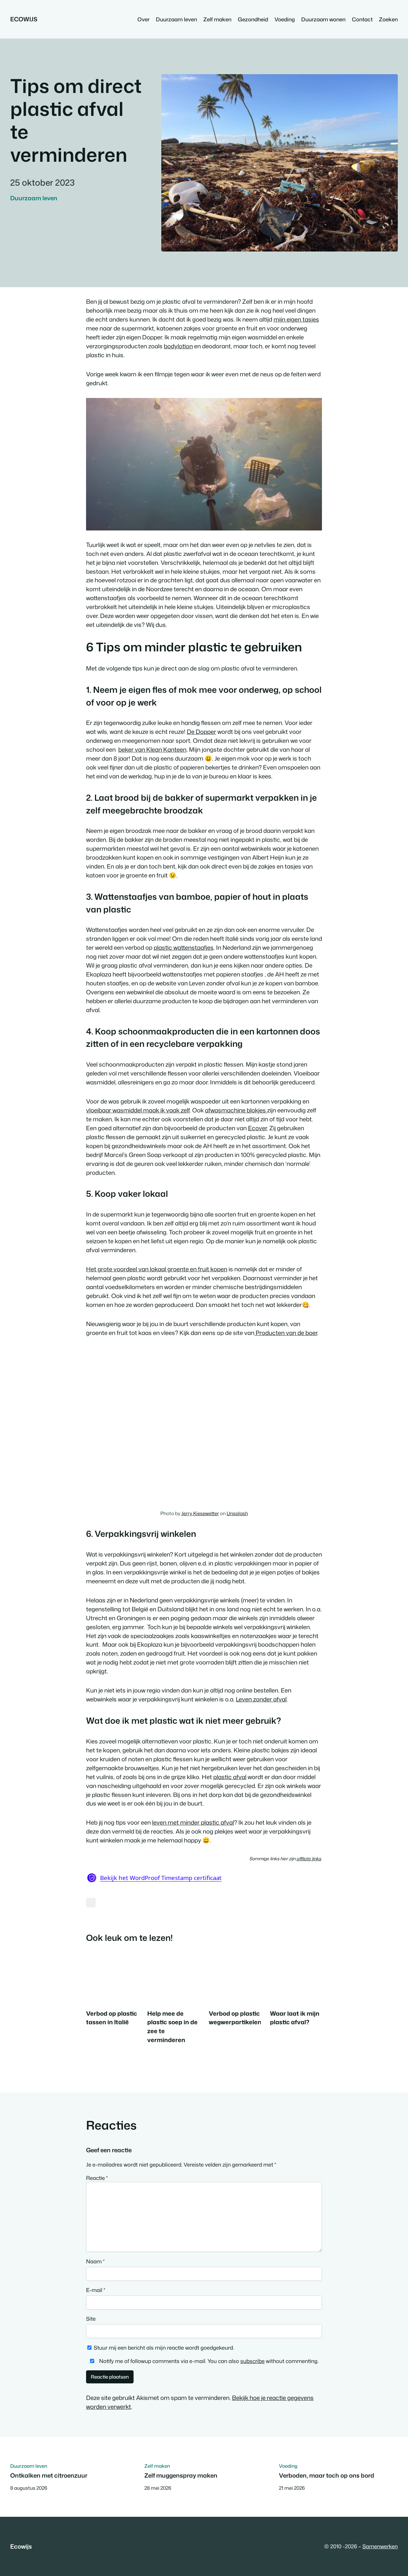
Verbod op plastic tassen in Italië (112, 2018)
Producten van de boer (286, 1333)
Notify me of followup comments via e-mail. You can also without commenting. (208, 2361)
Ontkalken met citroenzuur (49, 2475)
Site (91, 2319)
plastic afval (230, 1777)
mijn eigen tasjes (296, 319)
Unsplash (237, 1513)
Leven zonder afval (261, 1699)
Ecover (257, 1128)
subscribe (252, 2361)
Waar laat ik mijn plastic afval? (295, 2018)
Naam (95, 2261)
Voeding (288, 2466)
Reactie (97, 2178)
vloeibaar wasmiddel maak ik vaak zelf (138, 1110)
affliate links (309, 1859)
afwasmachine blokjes (236, 1110)
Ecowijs (24, 19)
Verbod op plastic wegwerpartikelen (235, 2018)
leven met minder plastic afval (193, 1822)
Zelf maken (157, 2466)
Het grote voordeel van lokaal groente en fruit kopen (157, 1269)
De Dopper (201, 732)
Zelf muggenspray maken (181, 2475)
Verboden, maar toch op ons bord (327, 2475)
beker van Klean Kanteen (152, 749)
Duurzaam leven (34, 198)
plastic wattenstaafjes (184, 947)
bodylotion (178, 346)
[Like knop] (91, 1903)
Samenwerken (380, 2546)
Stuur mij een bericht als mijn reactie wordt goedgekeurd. (163, 2348)
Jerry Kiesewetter (200, 1513)
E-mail (96, 2290)
